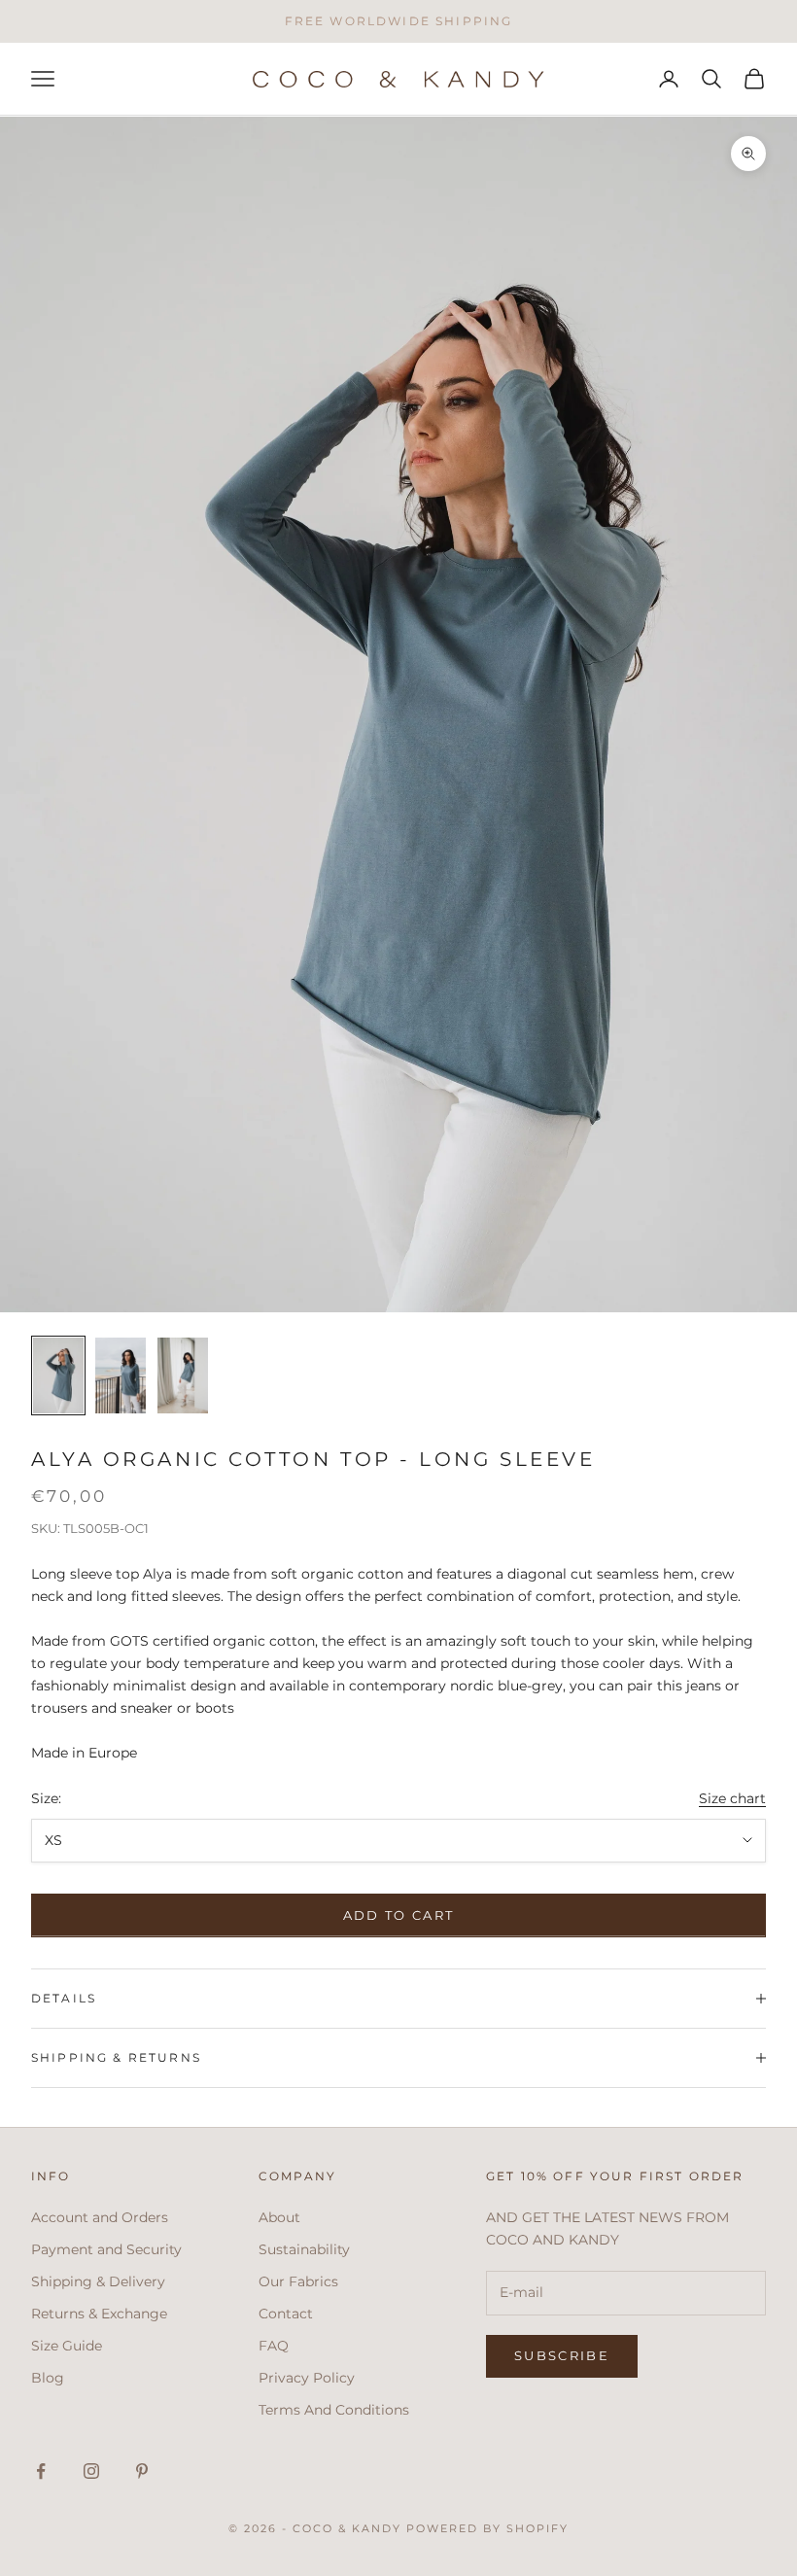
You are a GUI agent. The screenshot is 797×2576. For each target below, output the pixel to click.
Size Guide (67, 2346)
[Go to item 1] (58, 1375)
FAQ (274, 2346)
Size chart (732, 1798)
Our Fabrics (298, 2281)
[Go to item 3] (183, 1375)
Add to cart (399, 1915)
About (279, 2217)
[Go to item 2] (121, 1375)
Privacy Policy (307, 2378)
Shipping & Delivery (98, 2281)
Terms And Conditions (334, 2410)
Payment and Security (106, 2249)
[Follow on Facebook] (41, 2471)
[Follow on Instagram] (91, 2471)
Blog (48, 2378)
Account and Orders (100, 2217)
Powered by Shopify (487, 2528)
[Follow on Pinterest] (142, 2471)
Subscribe (562, 2355)
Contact (286, 2314)
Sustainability (304, 2249)
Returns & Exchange (99, 2314)
